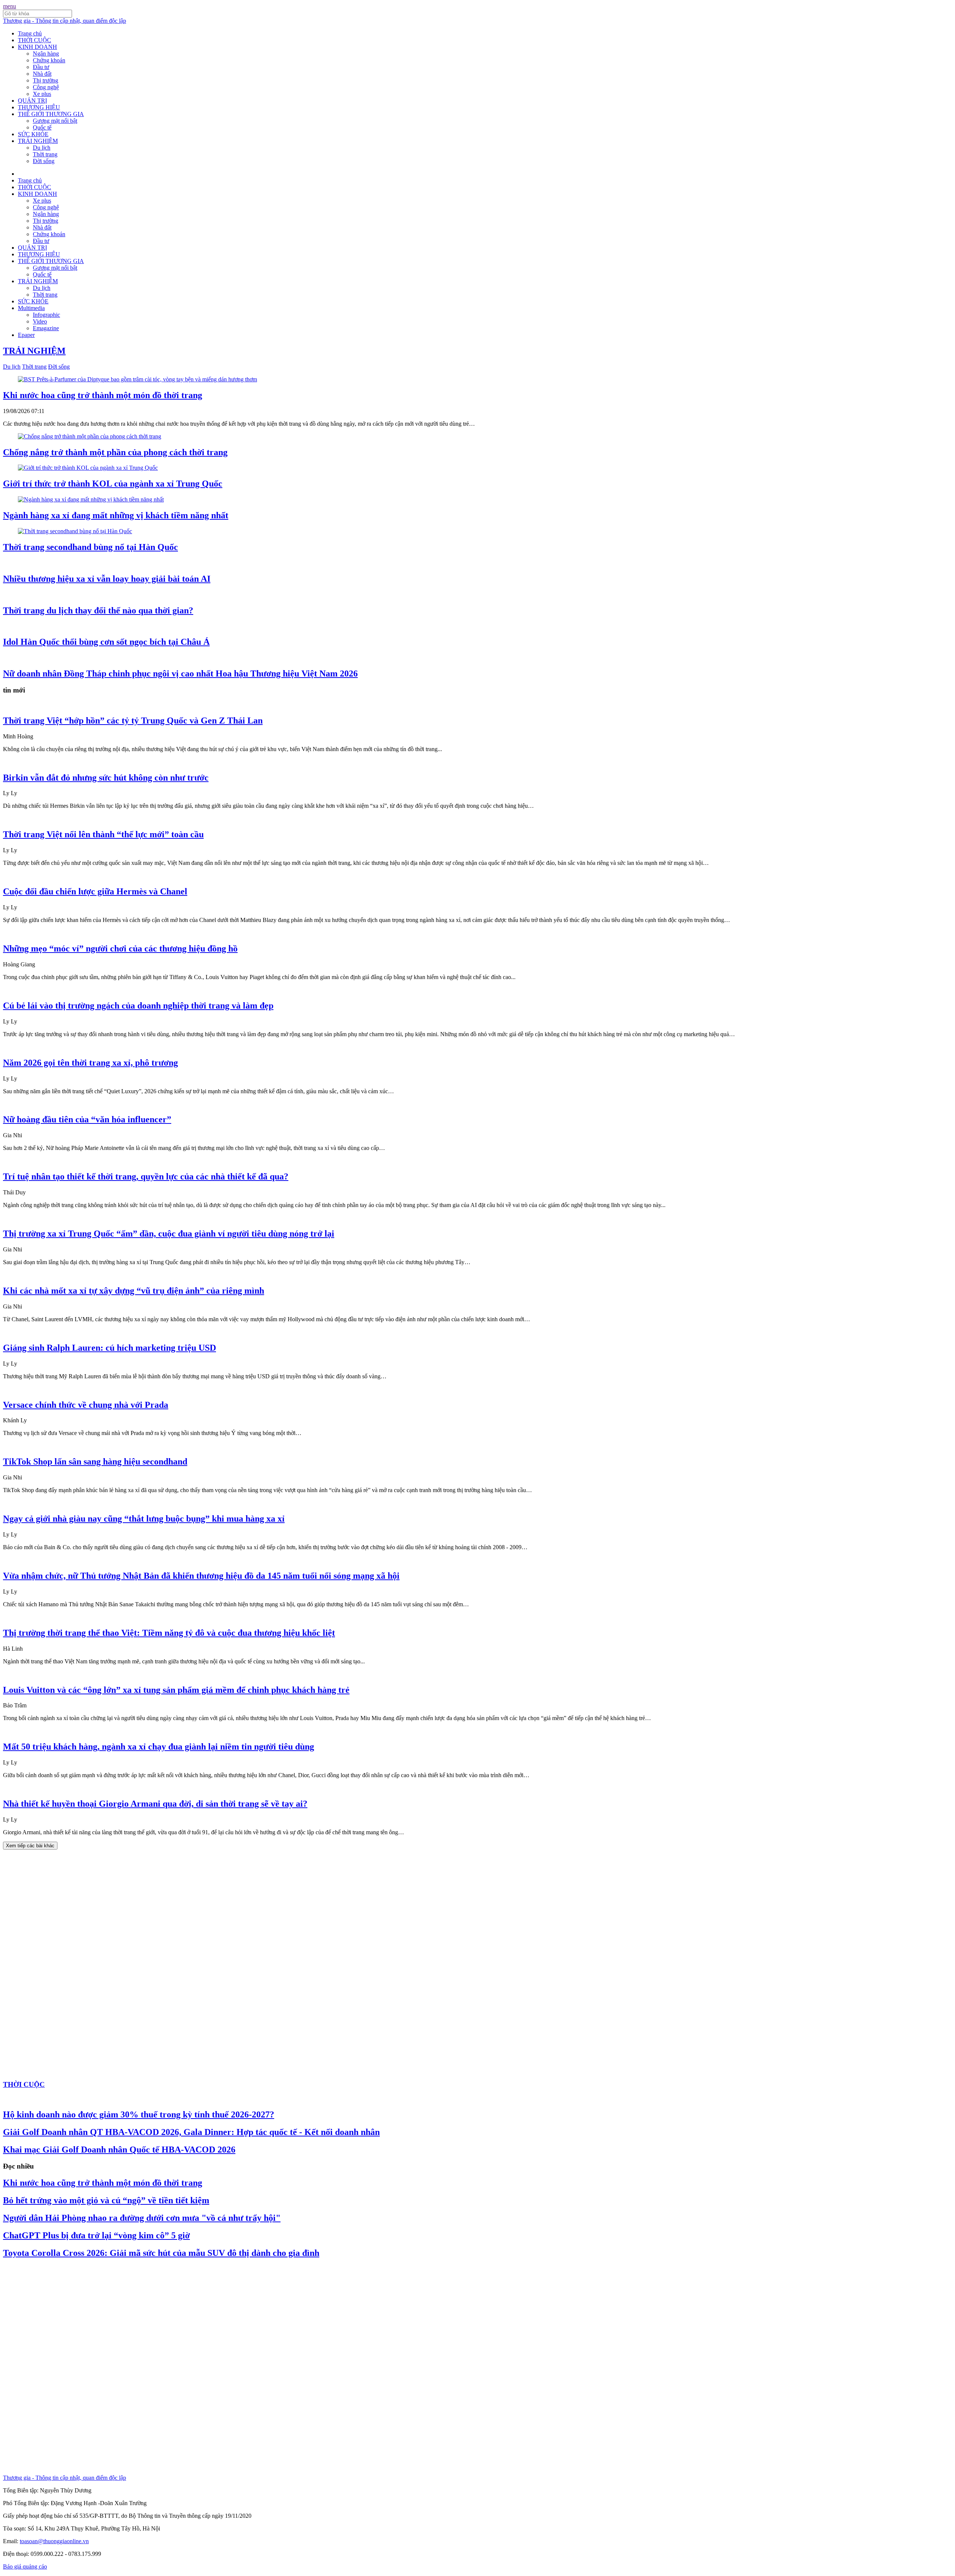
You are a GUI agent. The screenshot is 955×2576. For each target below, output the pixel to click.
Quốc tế (42, 127)
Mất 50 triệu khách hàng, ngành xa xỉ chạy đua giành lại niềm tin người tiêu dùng (159, 1747)
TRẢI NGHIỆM (38, 141)
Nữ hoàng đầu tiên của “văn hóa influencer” (87, 1119)
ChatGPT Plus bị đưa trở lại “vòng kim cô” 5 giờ (96, 2235)
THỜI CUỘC (35, 40)
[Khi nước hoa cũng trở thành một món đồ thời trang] (137, 379)
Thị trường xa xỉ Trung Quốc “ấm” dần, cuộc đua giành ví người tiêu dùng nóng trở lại (169, 1234)
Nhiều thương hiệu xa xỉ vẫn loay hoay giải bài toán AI (107, 579)
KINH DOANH (37, 47)
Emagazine (46, 328)
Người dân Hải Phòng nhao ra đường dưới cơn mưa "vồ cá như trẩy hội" (142, 2218)
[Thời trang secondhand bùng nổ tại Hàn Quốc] (75, 531)
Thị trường (46, 80)
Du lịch (42, 148)
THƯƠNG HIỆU (39, 107)
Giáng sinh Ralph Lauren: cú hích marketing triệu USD (109, 1348)
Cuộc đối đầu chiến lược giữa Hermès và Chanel (95, 891)
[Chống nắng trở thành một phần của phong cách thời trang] (90, 436)
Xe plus (42, 94)
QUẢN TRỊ (32, 101)
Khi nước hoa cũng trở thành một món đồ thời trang (103, 395)
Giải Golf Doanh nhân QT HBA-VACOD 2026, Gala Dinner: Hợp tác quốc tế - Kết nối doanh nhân (191, 2132)
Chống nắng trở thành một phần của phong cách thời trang (115, 452)
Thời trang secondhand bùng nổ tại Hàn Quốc (90, 547)
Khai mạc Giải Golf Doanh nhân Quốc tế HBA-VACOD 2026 (119, 2150)
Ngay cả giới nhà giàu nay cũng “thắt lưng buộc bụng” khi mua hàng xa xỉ (144, 1519)
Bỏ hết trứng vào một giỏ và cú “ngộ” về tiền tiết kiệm (106, 2200)
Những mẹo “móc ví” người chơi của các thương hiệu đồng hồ (120, 948)
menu (10, 6)
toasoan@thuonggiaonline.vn (54, 2541)
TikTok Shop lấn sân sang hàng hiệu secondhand (95, 1461)
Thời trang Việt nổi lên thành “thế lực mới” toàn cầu (103, 834)
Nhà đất (42, 74)
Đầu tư (41, 67)
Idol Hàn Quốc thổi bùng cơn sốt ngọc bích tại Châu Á (106, 642)
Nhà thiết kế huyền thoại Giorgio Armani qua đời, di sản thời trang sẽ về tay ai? (155, 1804)
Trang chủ (30, 33)
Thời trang (45, 154)
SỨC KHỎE (33, 134)
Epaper (26, 335)
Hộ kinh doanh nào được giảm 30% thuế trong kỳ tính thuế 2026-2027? (139, 2114)
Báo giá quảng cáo (25, 2566)
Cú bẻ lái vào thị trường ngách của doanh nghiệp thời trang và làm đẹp (138, 1006)
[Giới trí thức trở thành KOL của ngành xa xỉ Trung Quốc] (88, 468)
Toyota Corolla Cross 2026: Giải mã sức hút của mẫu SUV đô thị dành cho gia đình (161, 2253)
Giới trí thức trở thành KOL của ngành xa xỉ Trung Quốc (113, 484)
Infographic (46, 315)
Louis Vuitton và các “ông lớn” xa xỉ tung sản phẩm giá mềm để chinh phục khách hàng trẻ (176, 1690)
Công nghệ (46, 87)
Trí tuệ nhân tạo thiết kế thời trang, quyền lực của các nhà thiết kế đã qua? (146, 1176)
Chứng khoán (49, 60)
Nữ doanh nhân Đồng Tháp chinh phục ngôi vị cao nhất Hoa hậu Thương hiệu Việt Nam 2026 (180, 673)
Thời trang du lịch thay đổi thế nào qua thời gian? (98, 610)
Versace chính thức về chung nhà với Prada (86, 1405)
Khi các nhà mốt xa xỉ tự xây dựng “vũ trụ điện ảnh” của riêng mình (134, 1291)
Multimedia (31, 308)
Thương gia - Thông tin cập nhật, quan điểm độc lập (65, 21)
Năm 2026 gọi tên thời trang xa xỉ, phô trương (90, 1063)
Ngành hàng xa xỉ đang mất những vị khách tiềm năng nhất (116, 515)
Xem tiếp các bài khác (30, 1846)
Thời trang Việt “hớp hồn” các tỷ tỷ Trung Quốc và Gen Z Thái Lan (133, 720)
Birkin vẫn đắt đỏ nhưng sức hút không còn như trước (106, 778)
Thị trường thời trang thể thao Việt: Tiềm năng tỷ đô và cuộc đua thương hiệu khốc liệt (169, 1633)
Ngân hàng (46, 54)
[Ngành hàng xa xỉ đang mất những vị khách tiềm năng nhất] (91, 499)
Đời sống (44, 161)
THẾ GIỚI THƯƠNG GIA (51, 114)
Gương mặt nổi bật (55, 121)
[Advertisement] (59, 1961)
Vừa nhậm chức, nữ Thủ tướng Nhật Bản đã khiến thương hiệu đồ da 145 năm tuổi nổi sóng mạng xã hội (201, 1576)
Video (40, 321)
